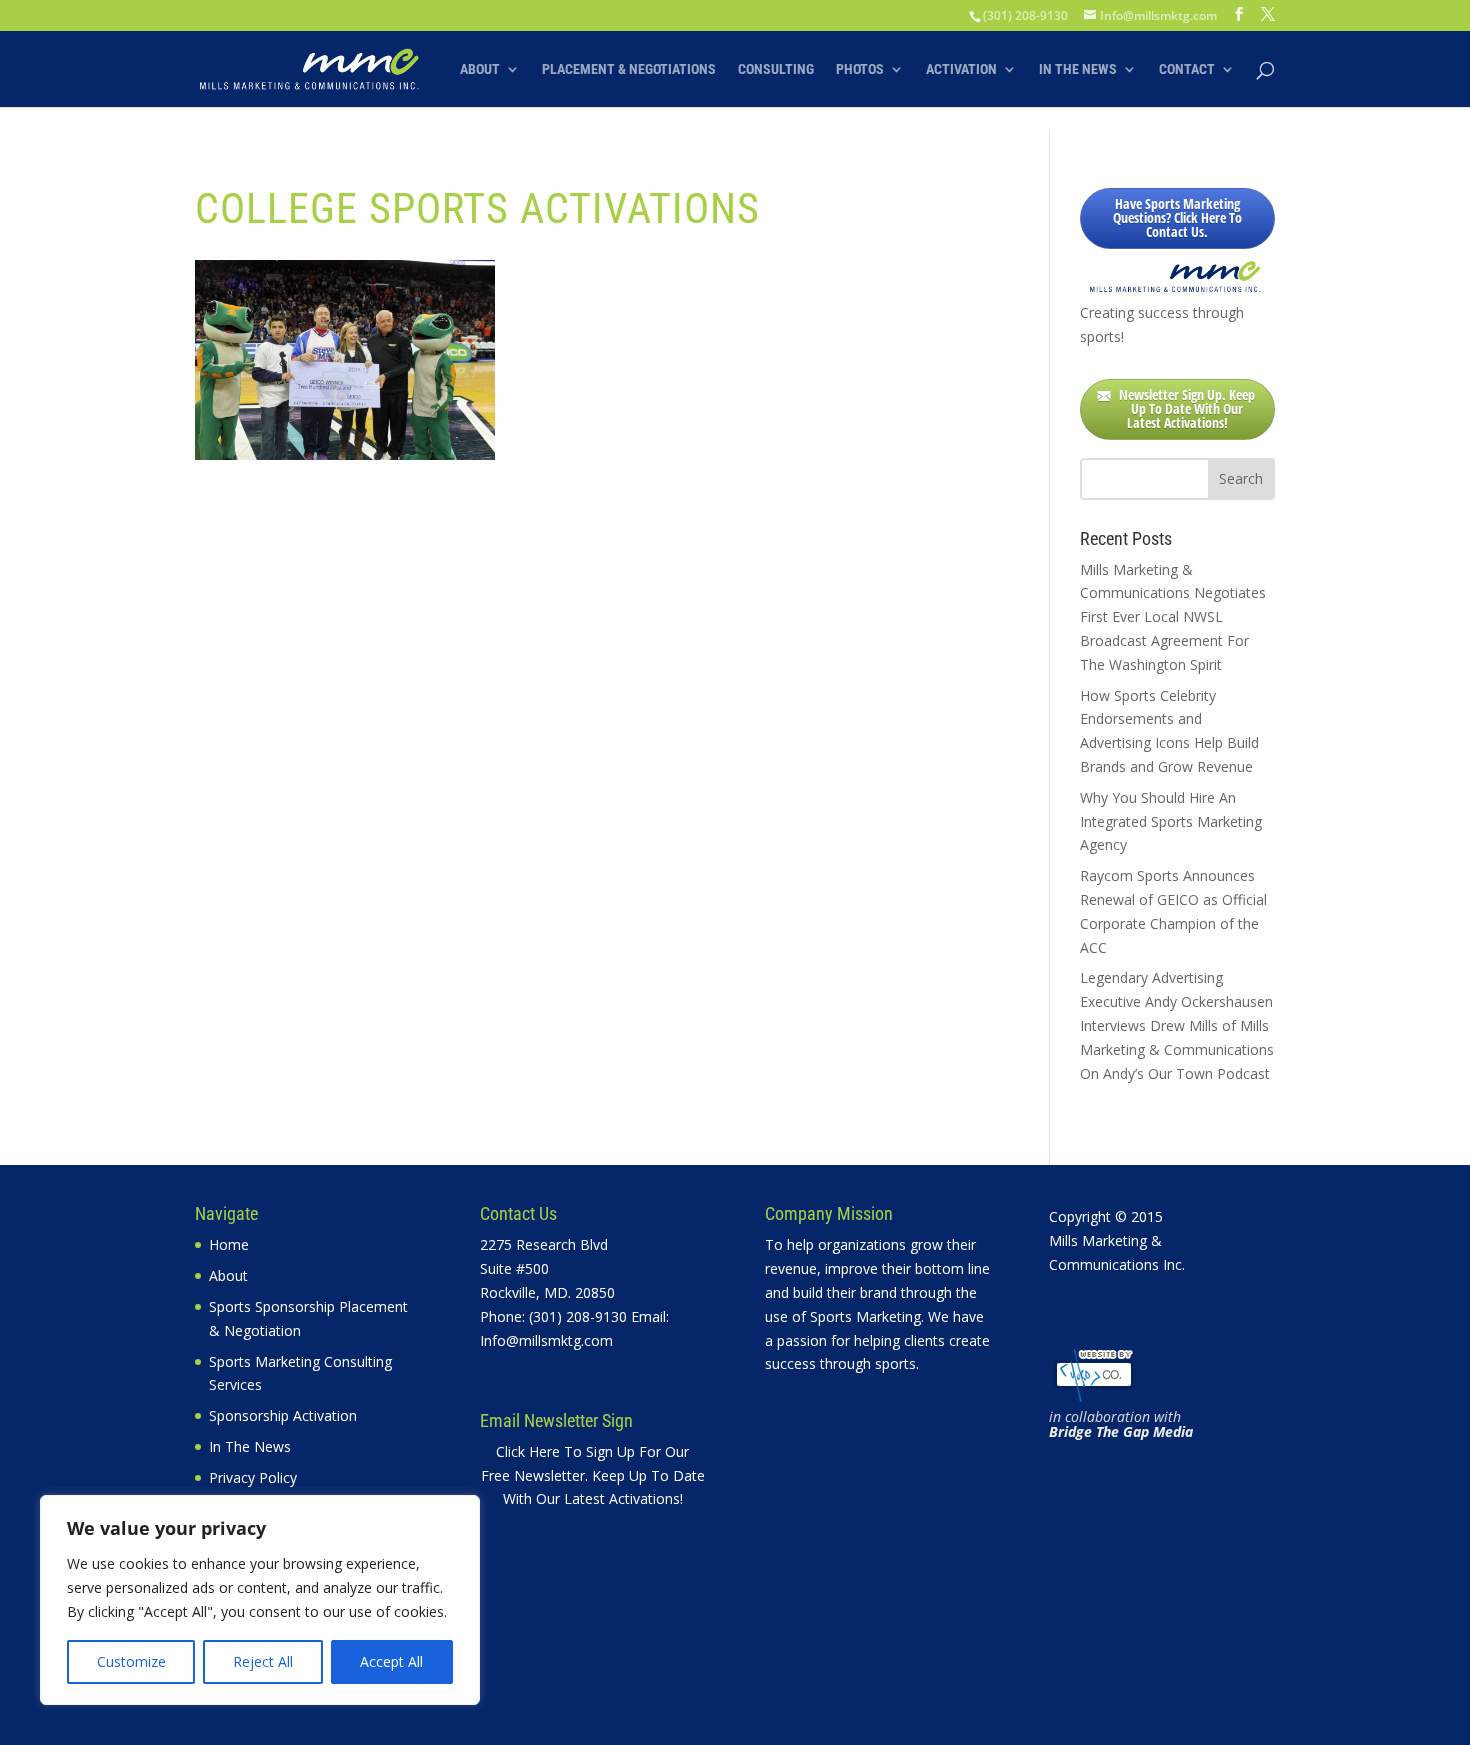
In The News (1078, 69)
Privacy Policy (253, 1477)
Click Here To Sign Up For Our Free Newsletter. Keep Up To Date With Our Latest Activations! (593, 1475)
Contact (1187, 69)
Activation (961, 69)
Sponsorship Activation (283, 1415)
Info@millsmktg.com (546, 1340)
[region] (260, 1600)
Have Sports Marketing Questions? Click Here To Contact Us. (1177, 217)
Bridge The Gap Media (1121, 1431)
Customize (131, 1661)
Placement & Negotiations (629, 69)
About (480, 69)
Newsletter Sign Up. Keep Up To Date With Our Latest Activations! (1187, 408)
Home (229, 1244)
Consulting (776, 69)
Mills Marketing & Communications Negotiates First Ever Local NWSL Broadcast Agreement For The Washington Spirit (1173, 617)
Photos (860, 69)
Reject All (263, 1661)
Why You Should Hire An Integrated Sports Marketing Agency (1171, 821)
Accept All (391, 1661)
